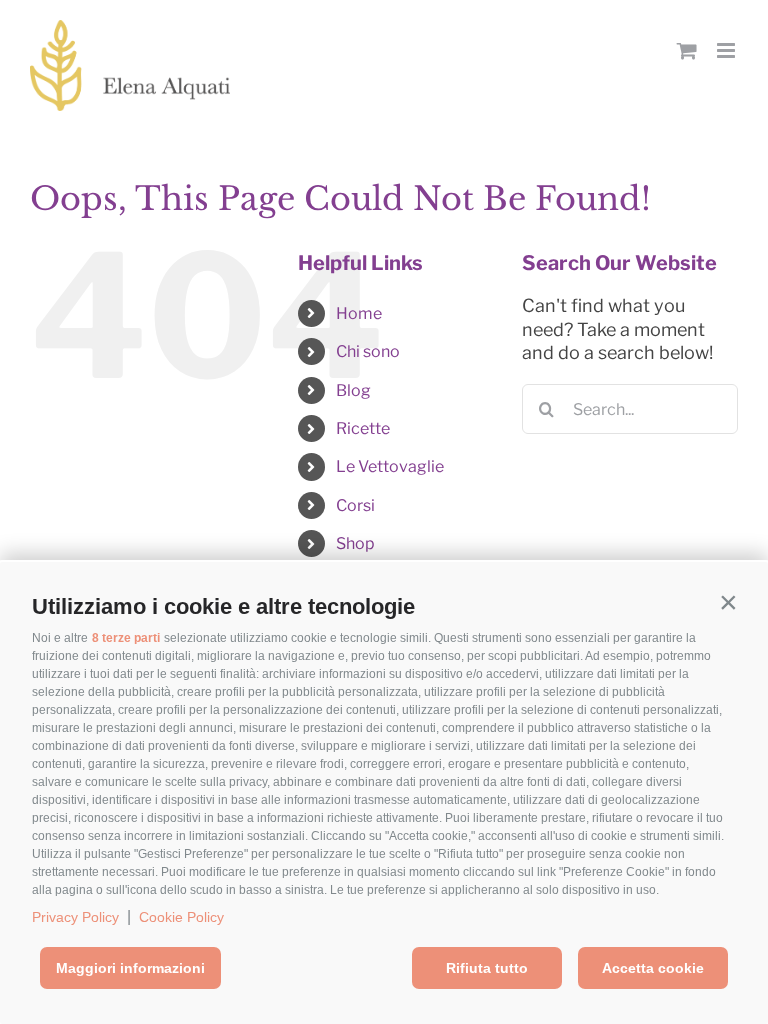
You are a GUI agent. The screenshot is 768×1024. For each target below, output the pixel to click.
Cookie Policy (181, 917)
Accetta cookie (653, 968)
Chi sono (368, 351)
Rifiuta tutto (487, 968)
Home (359, 313)
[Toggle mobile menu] (727, 50)
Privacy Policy (75, 917)
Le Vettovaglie (390, 466)
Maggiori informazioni (130, 968)
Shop (355, 543)
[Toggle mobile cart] (687, 50)
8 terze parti (126, 638)
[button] (728, 602)
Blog (353, 390)
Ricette (363, 428)
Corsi (355, 505)
